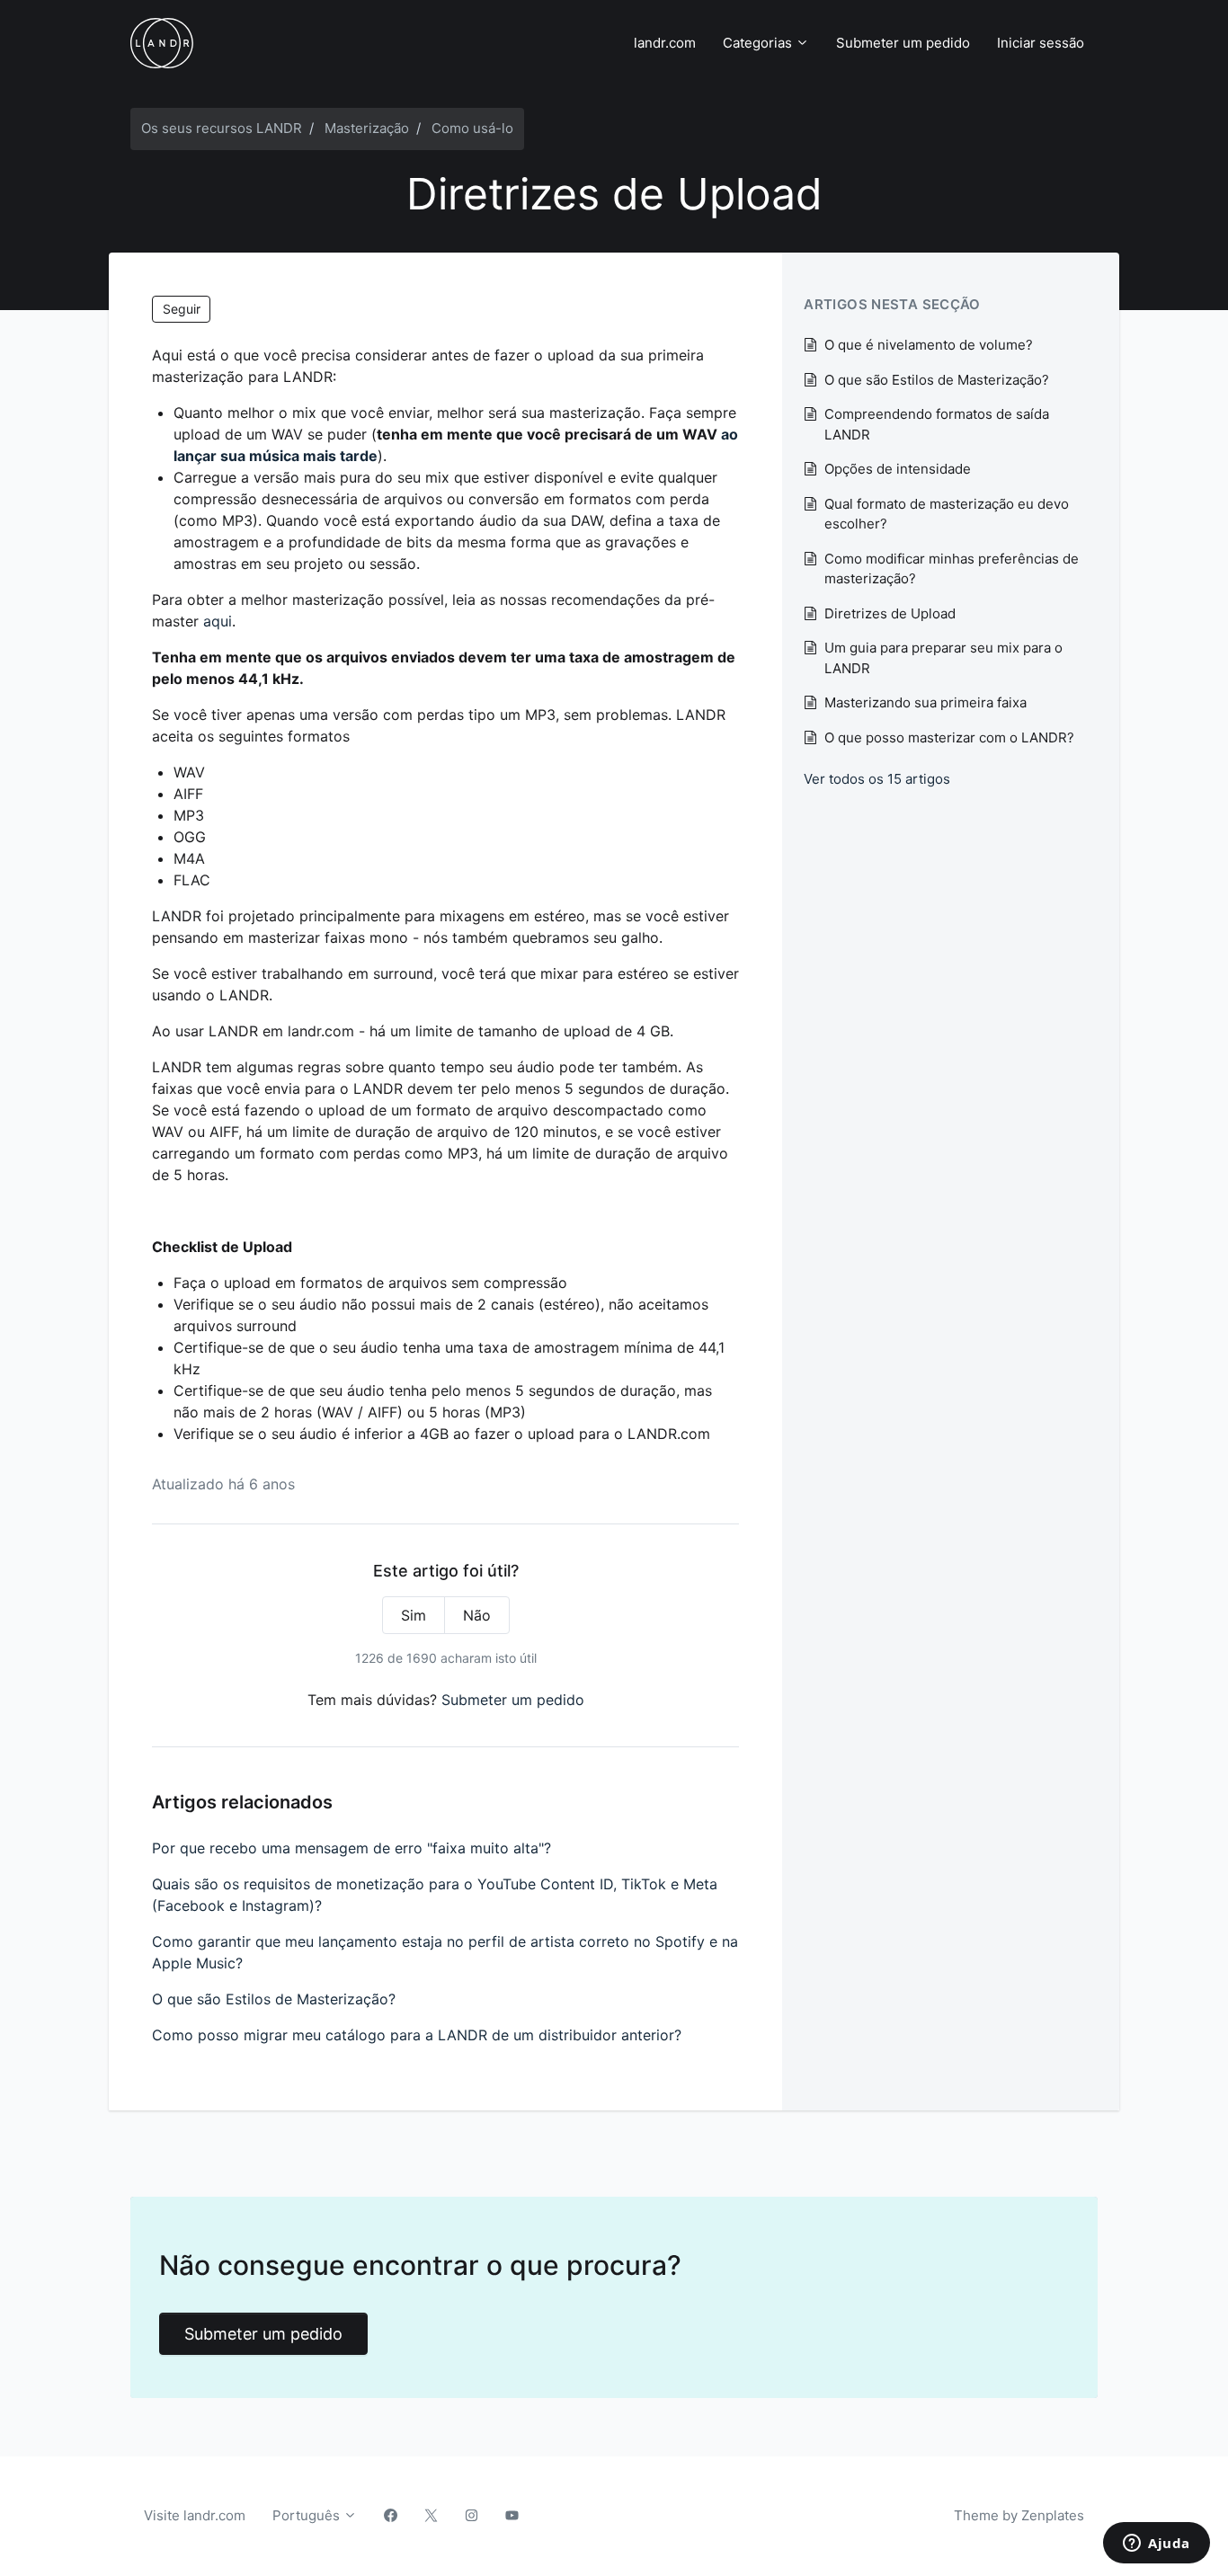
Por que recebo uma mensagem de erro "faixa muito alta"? (351, 1848)
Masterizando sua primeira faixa (925, 702)
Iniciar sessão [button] (1041, 43)
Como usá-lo (472, 128)
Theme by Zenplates (1019, 2515)
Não (477, 1615)
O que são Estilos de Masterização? (274, 1999)
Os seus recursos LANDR (222, 128)
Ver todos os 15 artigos (877, 779)
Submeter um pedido (903, 43)
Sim (414, 1615)
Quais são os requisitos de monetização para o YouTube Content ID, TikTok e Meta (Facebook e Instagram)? (435, 1895)
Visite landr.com (195, 2515)
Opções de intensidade (898, 469)
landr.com (665, 43)
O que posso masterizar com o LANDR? (949, 737)
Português (308, 2515)
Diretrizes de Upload (890, 613)
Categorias (759, 43)
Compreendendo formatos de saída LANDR (937, 424)
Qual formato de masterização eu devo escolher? (947, 514)
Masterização (367, 128)
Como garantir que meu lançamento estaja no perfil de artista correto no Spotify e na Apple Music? (445, 1952)
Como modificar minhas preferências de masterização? (952, 569)
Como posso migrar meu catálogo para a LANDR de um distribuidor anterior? (417, 2035)
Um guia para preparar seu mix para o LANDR (943, 658)
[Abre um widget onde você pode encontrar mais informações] (1157, 2545)
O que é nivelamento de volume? (929, 345)
